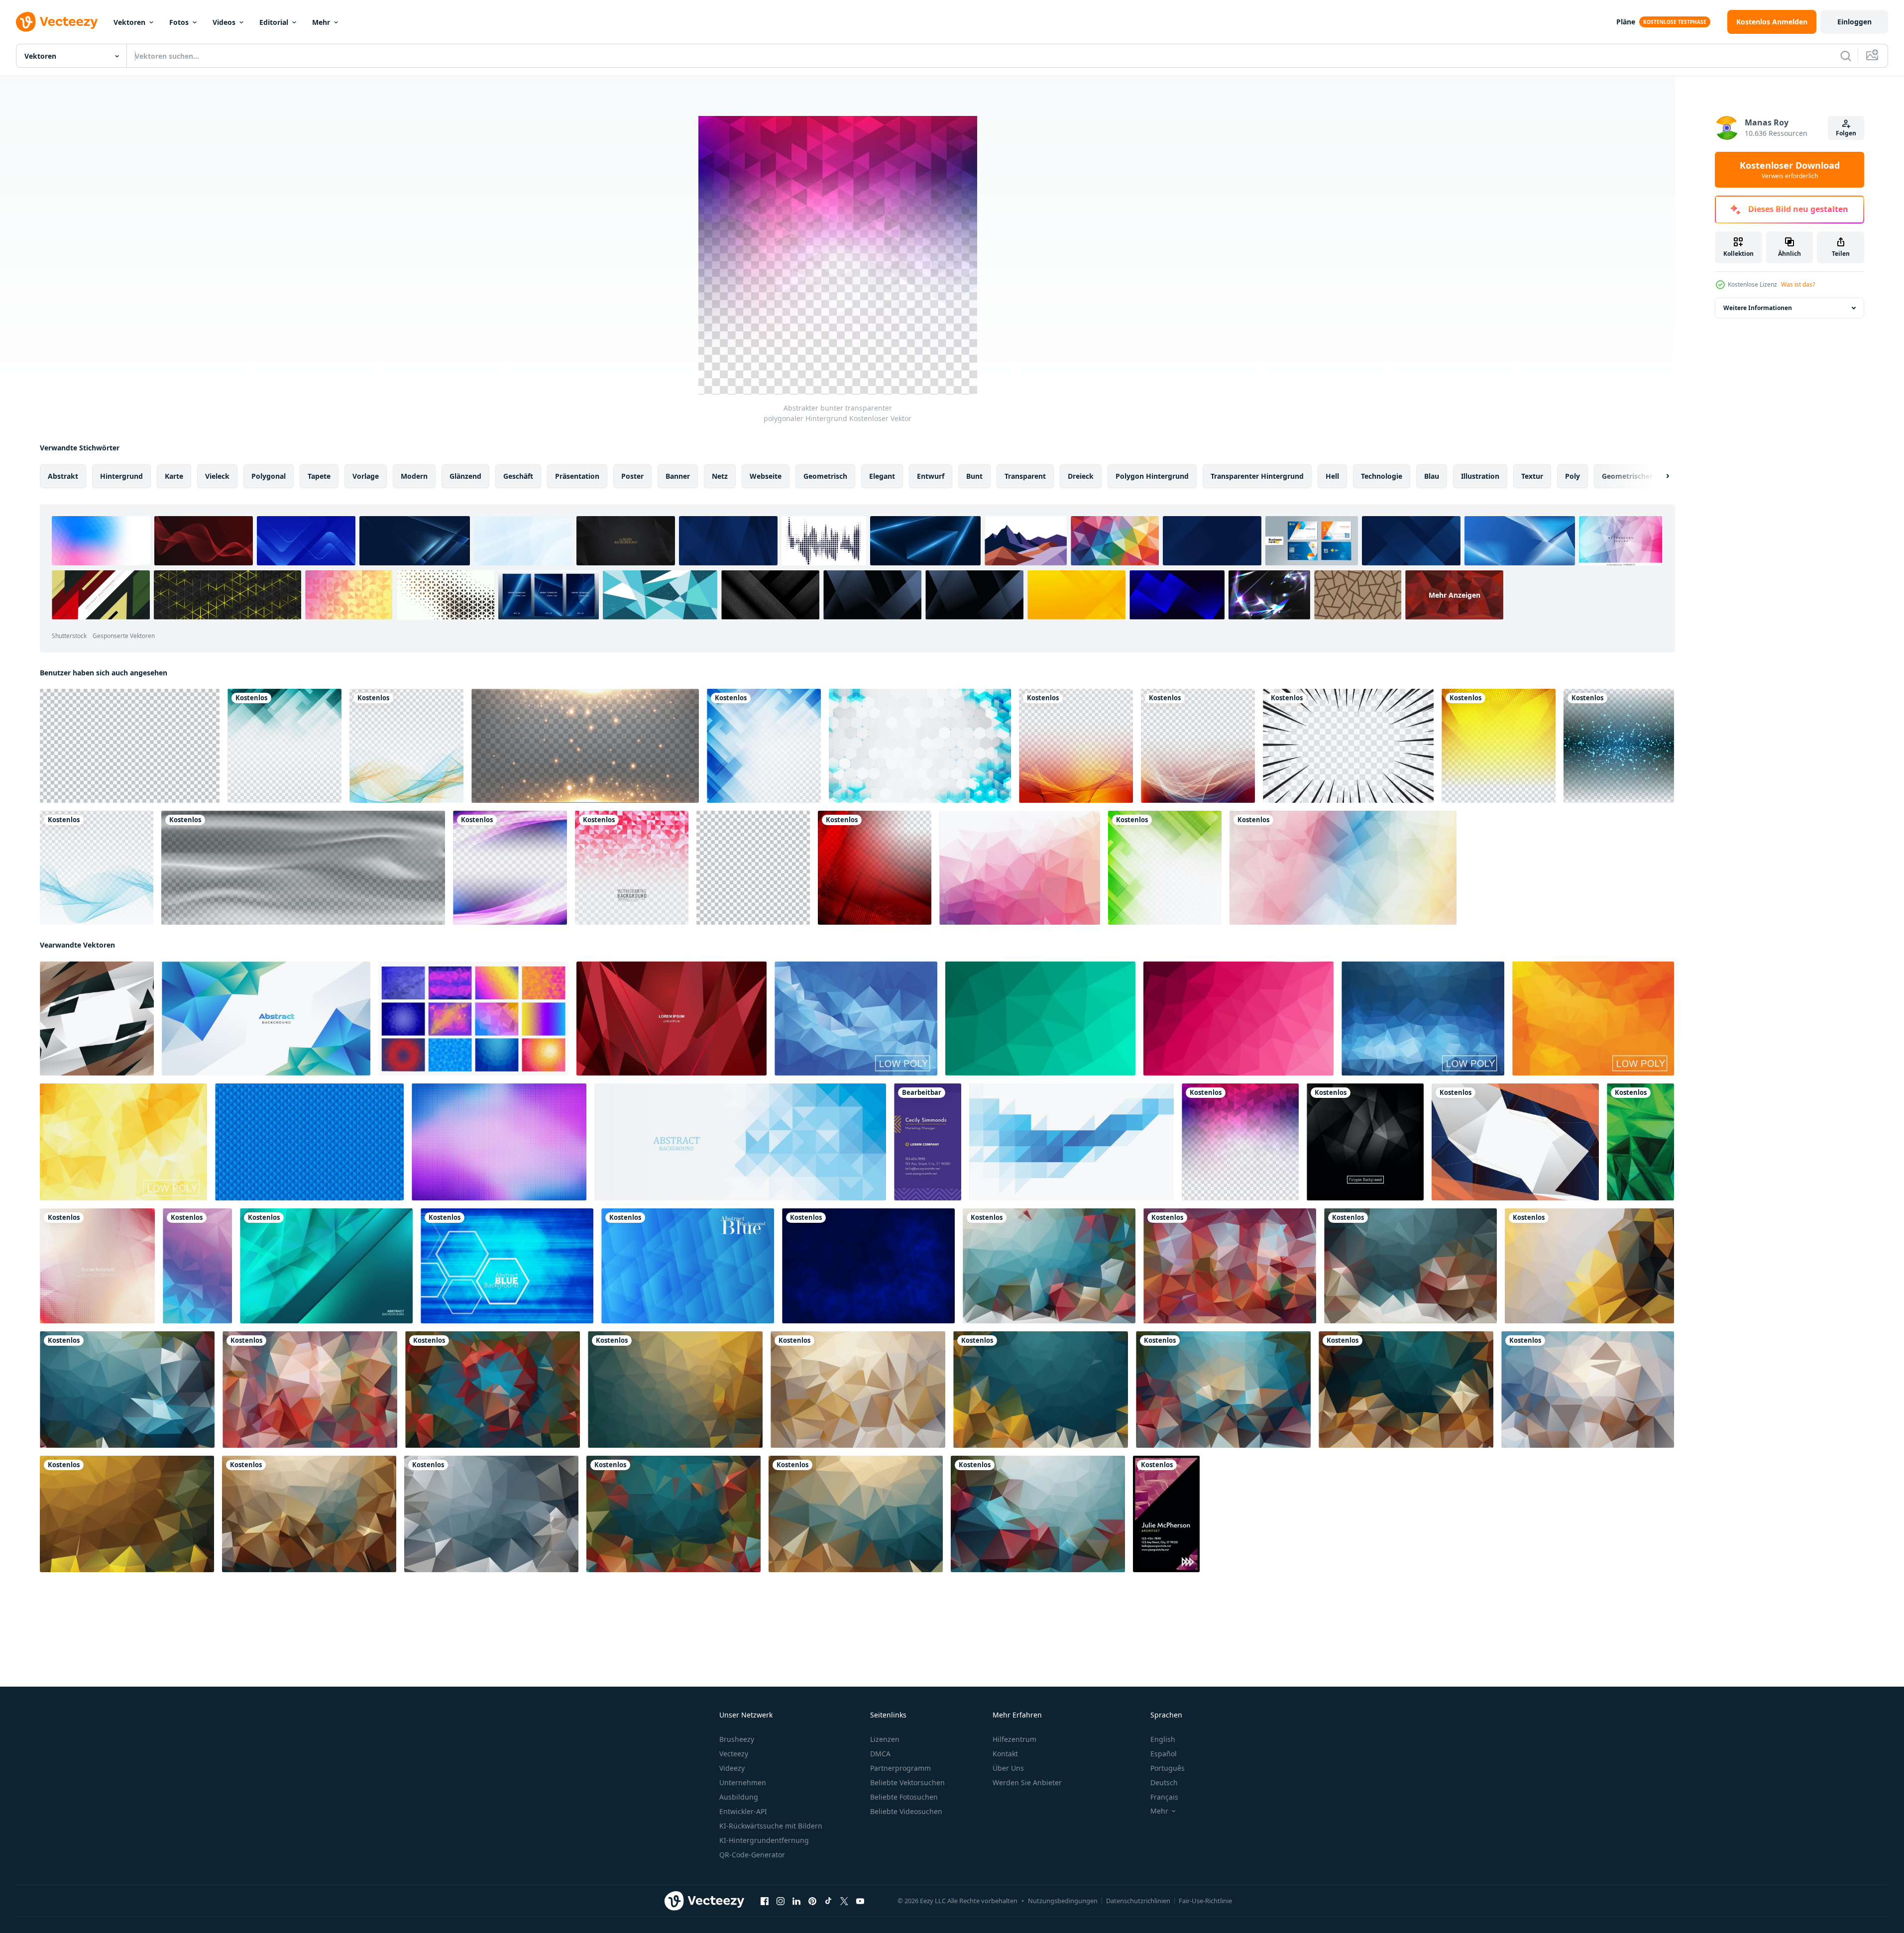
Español (1164, 1754)
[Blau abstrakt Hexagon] (688, 1266)
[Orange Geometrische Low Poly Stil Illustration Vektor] (1593, 1019)
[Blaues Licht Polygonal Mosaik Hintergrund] (856, 1019)
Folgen (1846, 133)
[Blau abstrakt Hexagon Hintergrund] (868, 1266)
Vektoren (129, 22)
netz (720, 476)
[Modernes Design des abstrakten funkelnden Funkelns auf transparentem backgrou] (1619, 746)
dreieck (1081, 476)
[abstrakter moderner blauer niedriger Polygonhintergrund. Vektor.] (326, 1266)
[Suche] (1846, 56)
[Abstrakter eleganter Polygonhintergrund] (1365, 1142)
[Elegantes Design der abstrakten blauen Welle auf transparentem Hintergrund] (97, 868)
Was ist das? (1798, 284)
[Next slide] (1659, 476)
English (1163, 1739)
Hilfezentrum (1014, 1739)
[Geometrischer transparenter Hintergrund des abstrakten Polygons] (284, 746)
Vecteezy (734, 1754)
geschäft (518, 476)
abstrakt (63, 476)
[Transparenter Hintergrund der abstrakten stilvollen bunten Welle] (1198, 746)
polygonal (269, 476)
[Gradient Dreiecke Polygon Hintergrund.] (97, 1019)
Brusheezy (737, 1739)
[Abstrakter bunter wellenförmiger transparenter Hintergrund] (406, 746)
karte (174, 476)
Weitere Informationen (1758, 308)
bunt (974, 476)
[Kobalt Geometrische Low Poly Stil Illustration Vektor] (1423, 1019)
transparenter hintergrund (1257, 476)
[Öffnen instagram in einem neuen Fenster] (781, 1901)
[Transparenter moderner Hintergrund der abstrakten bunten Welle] (1076, 746)
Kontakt (1005, 1754)
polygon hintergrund (1152, 476)
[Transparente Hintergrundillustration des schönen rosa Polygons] (632, 868)
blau (1432, 476)
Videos (224, 22)
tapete (319, 476)
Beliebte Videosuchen (906, 1811)
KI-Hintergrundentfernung (764, 1840)
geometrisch (825, 476)
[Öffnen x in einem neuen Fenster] (844, 1901)
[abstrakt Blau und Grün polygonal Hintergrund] (266, 1019)
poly (1572, 476)
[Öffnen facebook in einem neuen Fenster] (765, 1901)
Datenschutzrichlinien (1138, 1901)
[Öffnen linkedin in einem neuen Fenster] (796, 1901)
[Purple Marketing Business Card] (928, 1142)
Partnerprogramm (900, 1768)
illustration (1480, 476)
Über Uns (1008, 1768)
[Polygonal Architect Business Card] (1166, 1514)
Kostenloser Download (1790, 170)
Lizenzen (885, 1739)
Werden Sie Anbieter (1027, 1782)
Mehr (321, 22)
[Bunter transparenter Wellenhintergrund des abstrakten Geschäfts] (510, 868)
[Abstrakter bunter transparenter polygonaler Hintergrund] (1240, 1142)
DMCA (880, 1754)
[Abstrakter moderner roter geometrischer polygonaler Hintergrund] (875, 868)
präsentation (577, 476)
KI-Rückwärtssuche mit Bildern (771, 1826)
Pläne (1626, 22)
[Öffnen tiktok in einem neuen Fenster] (828, 1901)
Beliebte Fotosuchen (904, 1797)
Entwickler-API (743, 1811)
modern (414, 476)
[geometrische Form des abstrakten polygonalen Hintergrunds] (1343, 868)
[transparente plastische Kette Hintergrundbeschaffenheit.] (303, 868)
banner (678, 476)
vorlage (366, 476)
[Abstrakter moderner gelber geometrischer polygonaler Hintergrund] (1499, 746)
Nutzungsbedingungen (1063, 1901)
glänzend (465, 476)
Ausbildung (739, 1797)
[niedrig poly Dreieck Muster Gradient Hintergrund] (197, 1266)
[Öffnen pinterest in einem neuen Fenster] (812, 1901)
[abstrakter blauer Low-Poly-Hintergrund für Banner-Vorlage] (740, 1142)
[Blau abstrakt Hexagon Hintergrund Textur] (507, 1266)
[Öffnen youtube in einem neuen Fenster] (860, 1901)
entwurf (931, 476)
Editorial (274, 22)
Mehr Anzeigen (1455, 595)
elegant (882, 476)
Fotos (179, 22)
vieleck (217, 476)
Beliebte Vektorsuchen (907, 1782)
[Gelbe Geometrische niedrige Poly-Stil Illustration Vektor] (123, 1142)
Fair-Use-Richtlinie (1205, 1901)
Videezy (732, 1768)
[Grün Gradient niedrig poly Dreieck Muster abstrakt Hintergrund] (1640, 1142)
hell (1332, 476)
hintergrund (121, 476)
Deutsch (1164, 1782)
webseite (766, 476)
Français (1164, 1797)
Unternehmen (743, 1782)
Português (1168, 1768)
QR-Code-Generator (752, 1855)
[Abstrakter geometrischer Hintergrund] (97, 1266)
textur (1532, 476)
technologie (1382, 476)
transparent (1025, 476)
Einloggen (1854, 22)
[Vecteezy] (57, 22)
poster (632, 476)
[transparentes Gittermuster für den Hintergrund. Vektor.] (130, 746)
